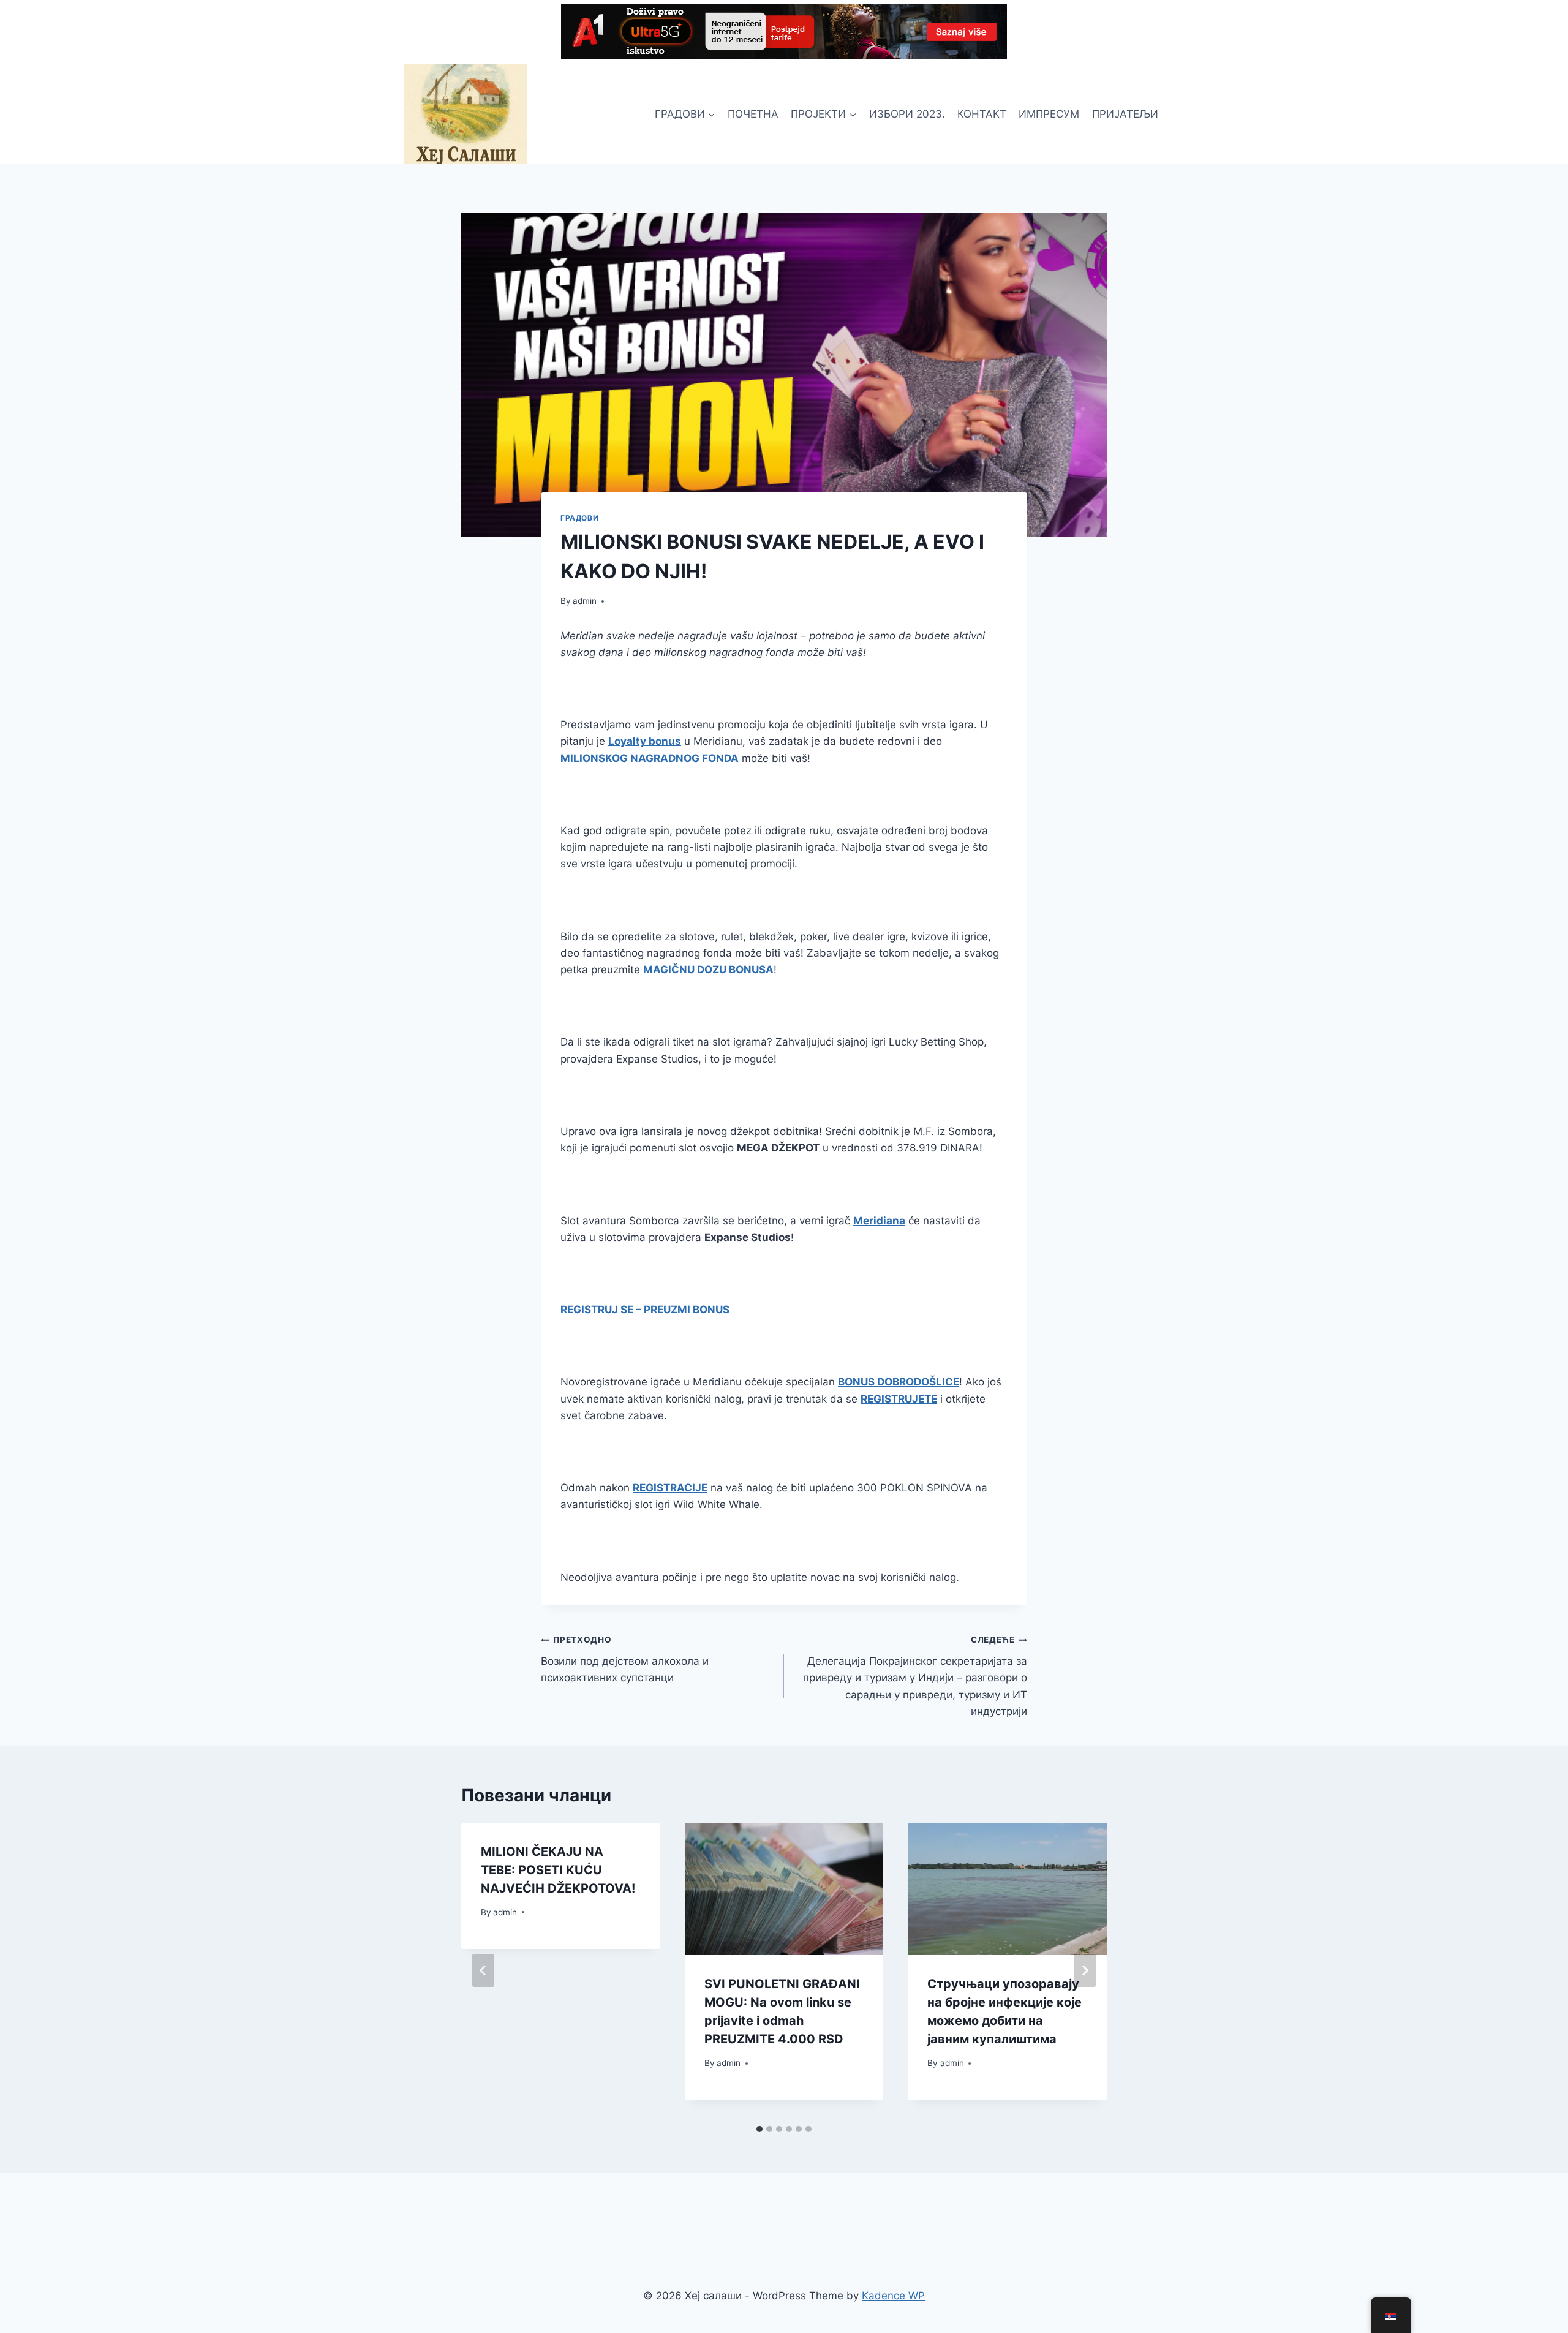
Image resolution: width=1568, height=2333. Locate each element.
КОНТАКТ (982, 114)
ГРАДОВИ (579, 518)
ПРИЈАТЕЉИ (1125, 114)
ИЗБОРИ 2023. (907, 114)
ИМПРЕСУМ (1049, 114)
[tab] (759, 2129)
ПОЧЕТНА (753, 114)
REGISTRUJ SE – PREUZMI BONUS (645, 1310)
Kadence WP (893, 2296)
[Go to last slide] (483, 1970)
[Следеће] (1085, 1970)
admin (585, 601)
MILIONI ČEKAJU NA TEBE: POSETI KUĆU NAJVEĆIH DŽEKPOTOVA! (558, 1870)
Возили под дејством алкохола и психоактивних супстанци (625, 1659)
